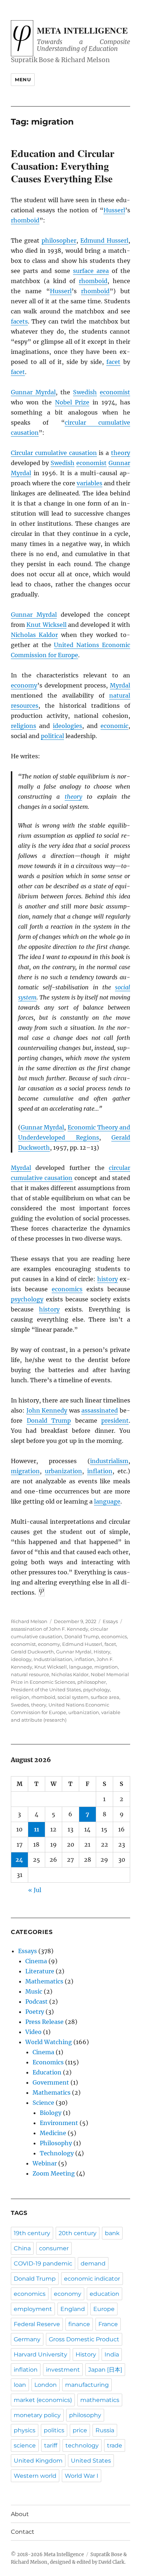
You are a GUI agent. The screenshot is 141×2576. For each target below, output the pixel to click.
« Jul (35, 1890)
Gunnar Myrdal (33, 392)
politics (54, 2430)
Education (47, 2072)
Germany (27, 2339)
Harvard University (40, 2354)
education (104, 2294)
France (108, 2324)
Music (34, 1991)
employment (33, 2309)
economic (114, 726)
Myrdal (120, 685)
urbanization (63, 1471)
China (22, 2248)
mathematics (100, 2400)
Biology (51, 2113)
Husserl (114, 210)
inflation (100, 1471)
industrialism (109, 1461)
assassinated (100, 1410)
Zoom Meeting (54, 2173)
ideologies (67, 726)
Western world (35, 2476)
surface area (91, 271)
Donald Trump (49, 1421)
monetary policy (37, 2415)
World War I (82, 2476)
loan (20, 2385)
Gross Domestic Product (84, 2339)
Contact (23, 2532)
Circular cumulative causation (54, 453)
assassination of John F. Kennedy (50, 1629)
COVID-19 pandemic (43, 2263)
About (20, 2514)
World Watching (49, 2042)
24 (19, 1860)
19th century (32, 2233)
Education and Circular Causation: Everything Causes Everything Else (63, 166)
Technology (57, 2153)
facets (19, 321)
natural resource (30, 1674)
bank (112, 2233)
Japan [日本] (105, 2370)
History (102, 1652)
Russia (105, 2430)
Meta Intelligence (82, 30)
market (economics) (43, 2400)
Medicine (53, 2133)
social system (73, 1697)
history (108, 1279)
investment (63, 2370)
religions (23, 726)
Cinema (36, 1961)
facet (113, 362)
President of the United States (46, 1690)
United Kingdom (38, 2461)
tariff (51, 2445)
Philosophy (56, 2143)
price (80, 2430)
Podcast (37, 2002)
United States (91, 2461)
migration (25, 1471)
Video (33, 2032)
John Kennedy (47, 1410)
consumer (54, 2248)
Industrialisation (53, 1659)
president (115, 1421)
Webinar (45, 2163)
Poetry (35, 2012)
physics (25, 2430)
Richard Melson (29, 1621)
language (107, 1501)
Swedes (20, 1705)
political (52, 736)
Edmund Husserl (104, 240)
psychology (27, 1299)
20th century (78, 2233)
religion (20, 1697)
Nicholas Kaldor (34, 635)
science (25, 2445)
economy (24, 685)
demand (93, 2263)
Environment (59, 2123)
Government (51, 2082)
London (46, 2385)
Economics (48, 2062)
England (73, 2309)
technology (82, 2445)
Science (43, 2103)
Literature (40, 1971)
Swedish (85, 392)
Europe (104, 2309)
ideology (21, 1659)
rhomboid (25, 220)
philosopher (59, 240)
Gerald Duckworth (32, 1652)
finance (79, 2324)
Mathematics (44, 1981)
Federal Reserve (37, 2324)
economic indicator (92, 2279)
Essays (110, 1621)
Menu (23, 79)
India (112, 2354)
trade (115, 2445)
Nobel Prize (72, 402)
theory (121, 453)
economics (67, 1289)
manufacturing (87, 2385)
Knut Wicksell (46, 625)
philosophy (85, 2415)
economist (115, 392)
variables (89, 483)
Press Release (44, 2022)
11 (37, 1829)
